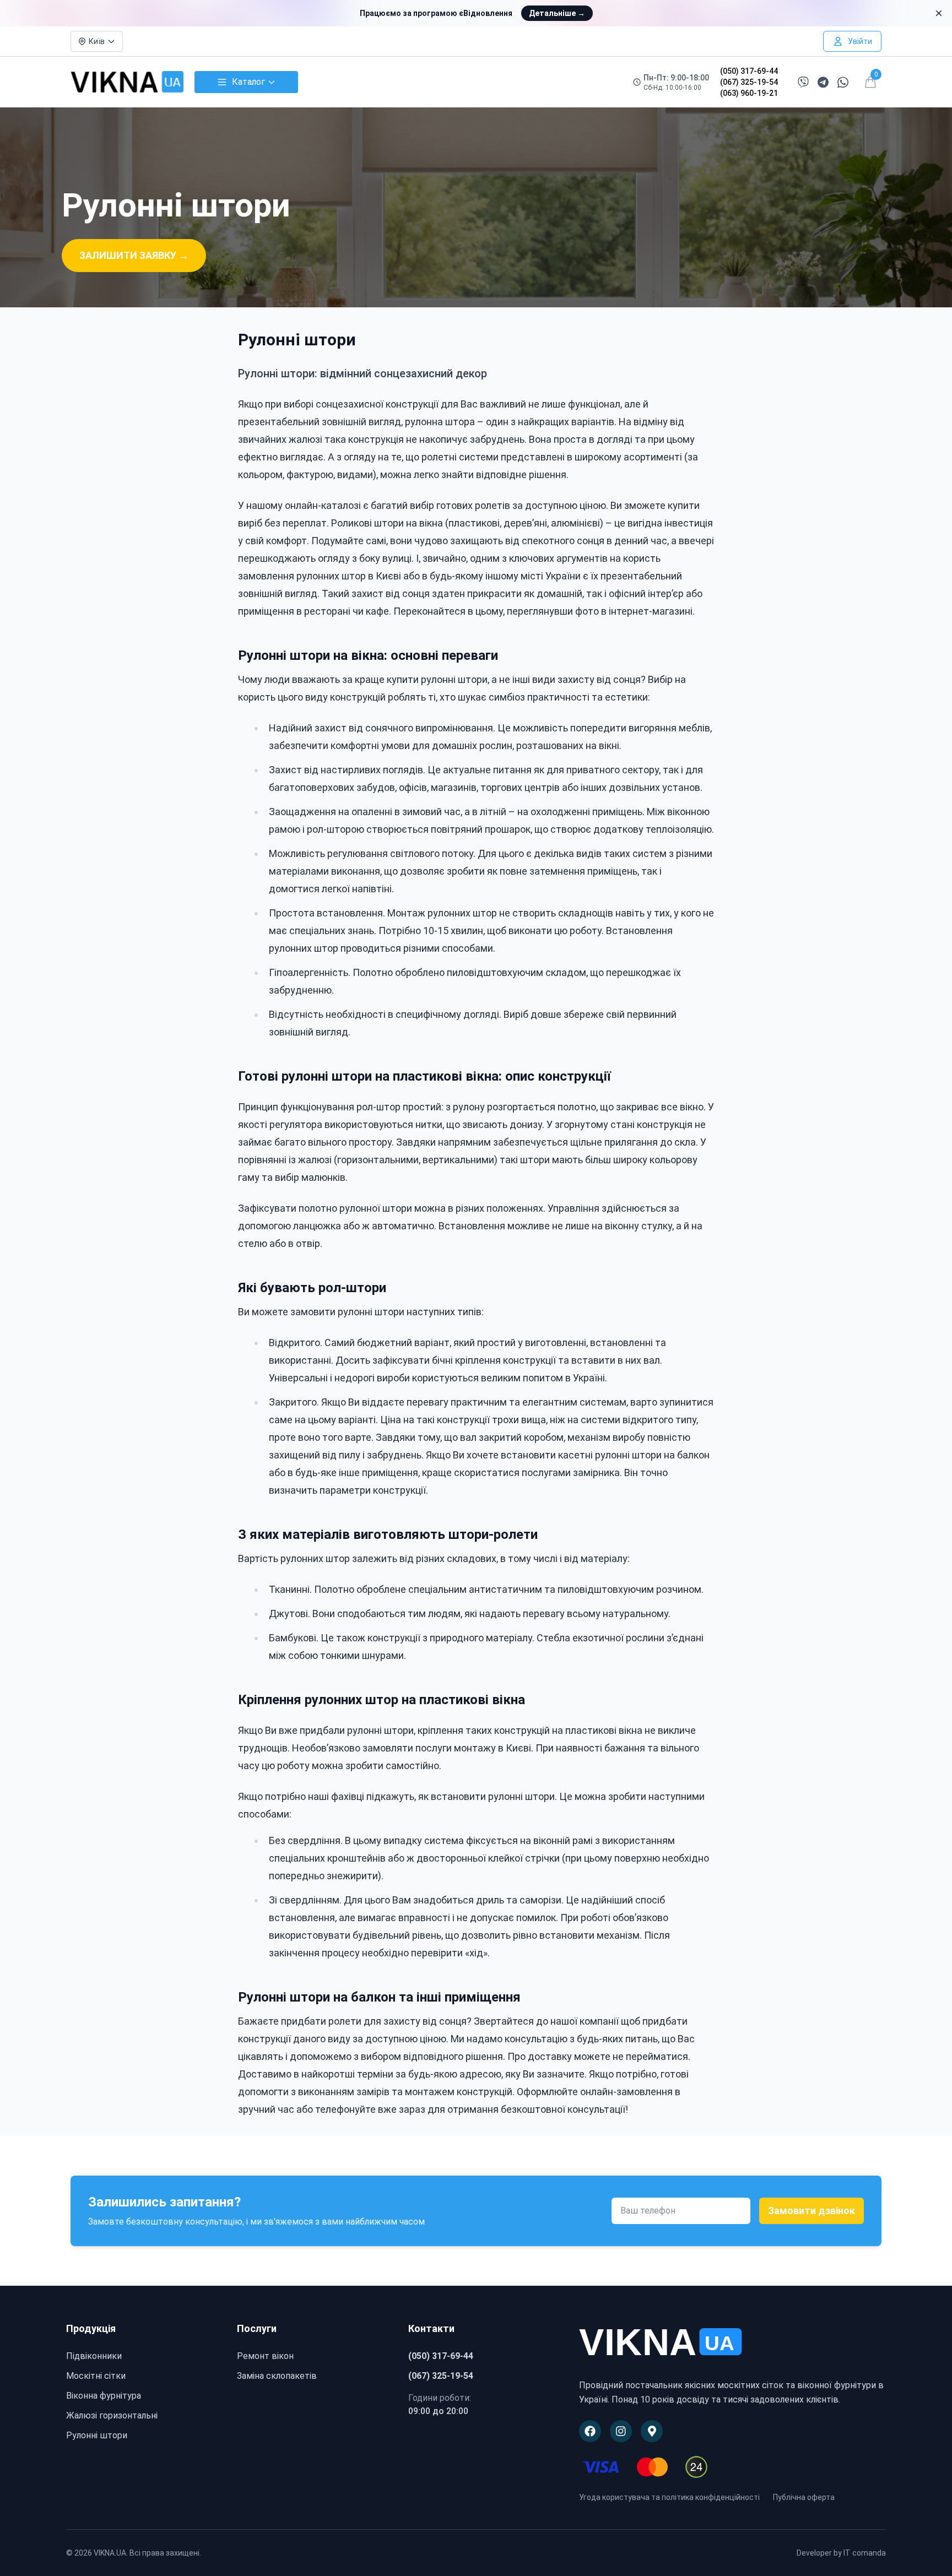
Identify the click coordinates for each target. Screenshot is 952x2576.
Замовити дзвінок (812, 2211)
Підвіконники (94, 2356)
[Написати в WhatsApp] (843, 82)
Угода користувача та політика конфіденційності (669, 2497)
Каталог (248, 82)
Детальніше (557, 13)
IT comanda (865, 2553)
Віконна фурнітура (104, 2396)
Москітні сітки (96, 2376)
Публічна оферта (804, 2497)
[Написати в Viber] (803, 82)
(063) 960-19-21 (749, 93)
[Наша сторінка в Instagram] (621, 2431)
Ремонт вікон (265, 2356)
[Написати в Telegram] (823, 82)
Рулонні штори (97, 2435)
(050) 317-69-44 (749, 71)
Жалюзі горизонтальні (112, 2415)
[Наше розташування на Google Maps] (652, 2431)
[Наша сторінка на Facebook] (590, 2431)
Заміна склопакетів (277, 2376)
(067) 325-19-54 (749, 82)
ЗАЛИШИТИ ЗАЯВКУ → (134, 255)
